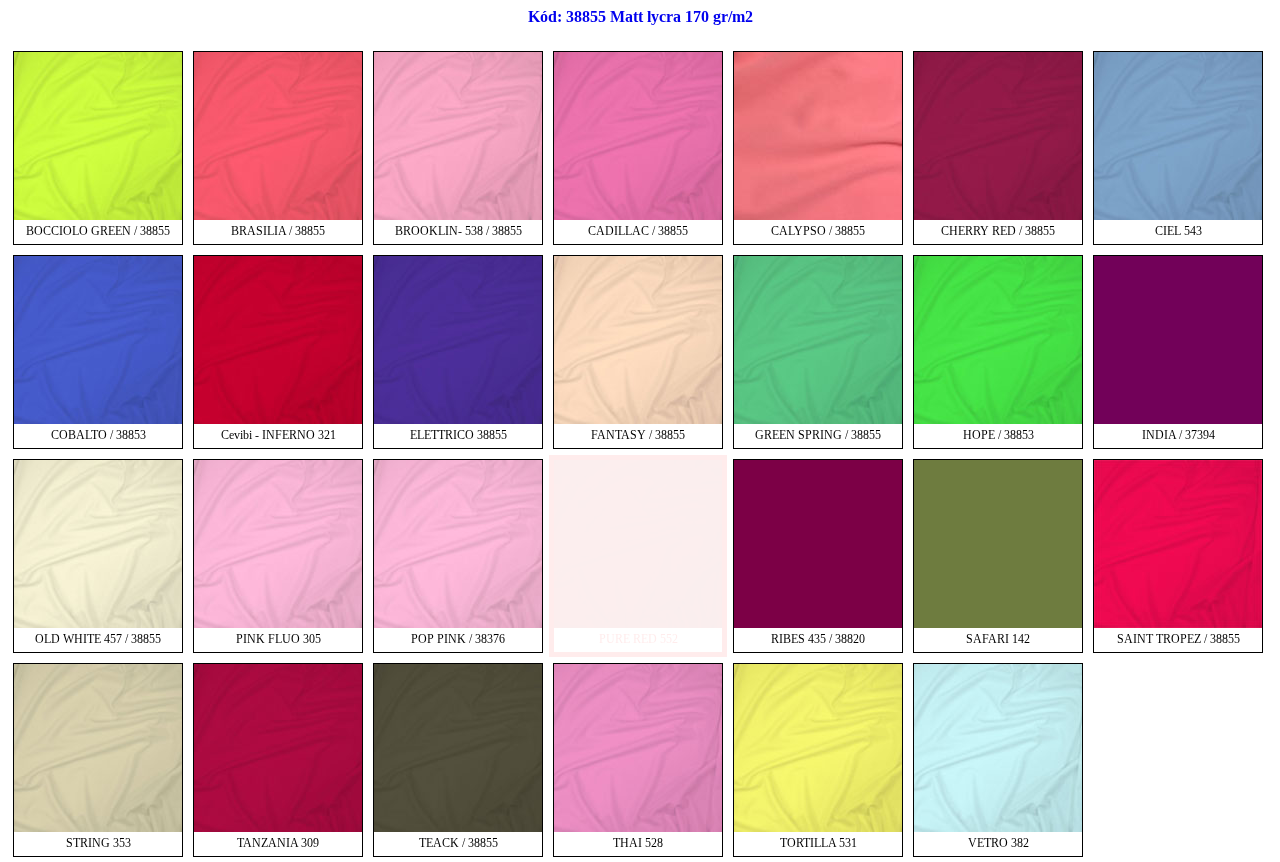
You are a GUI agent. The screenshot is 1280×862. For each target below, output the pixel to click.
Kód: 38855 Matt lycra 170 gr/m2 (640, 16)
